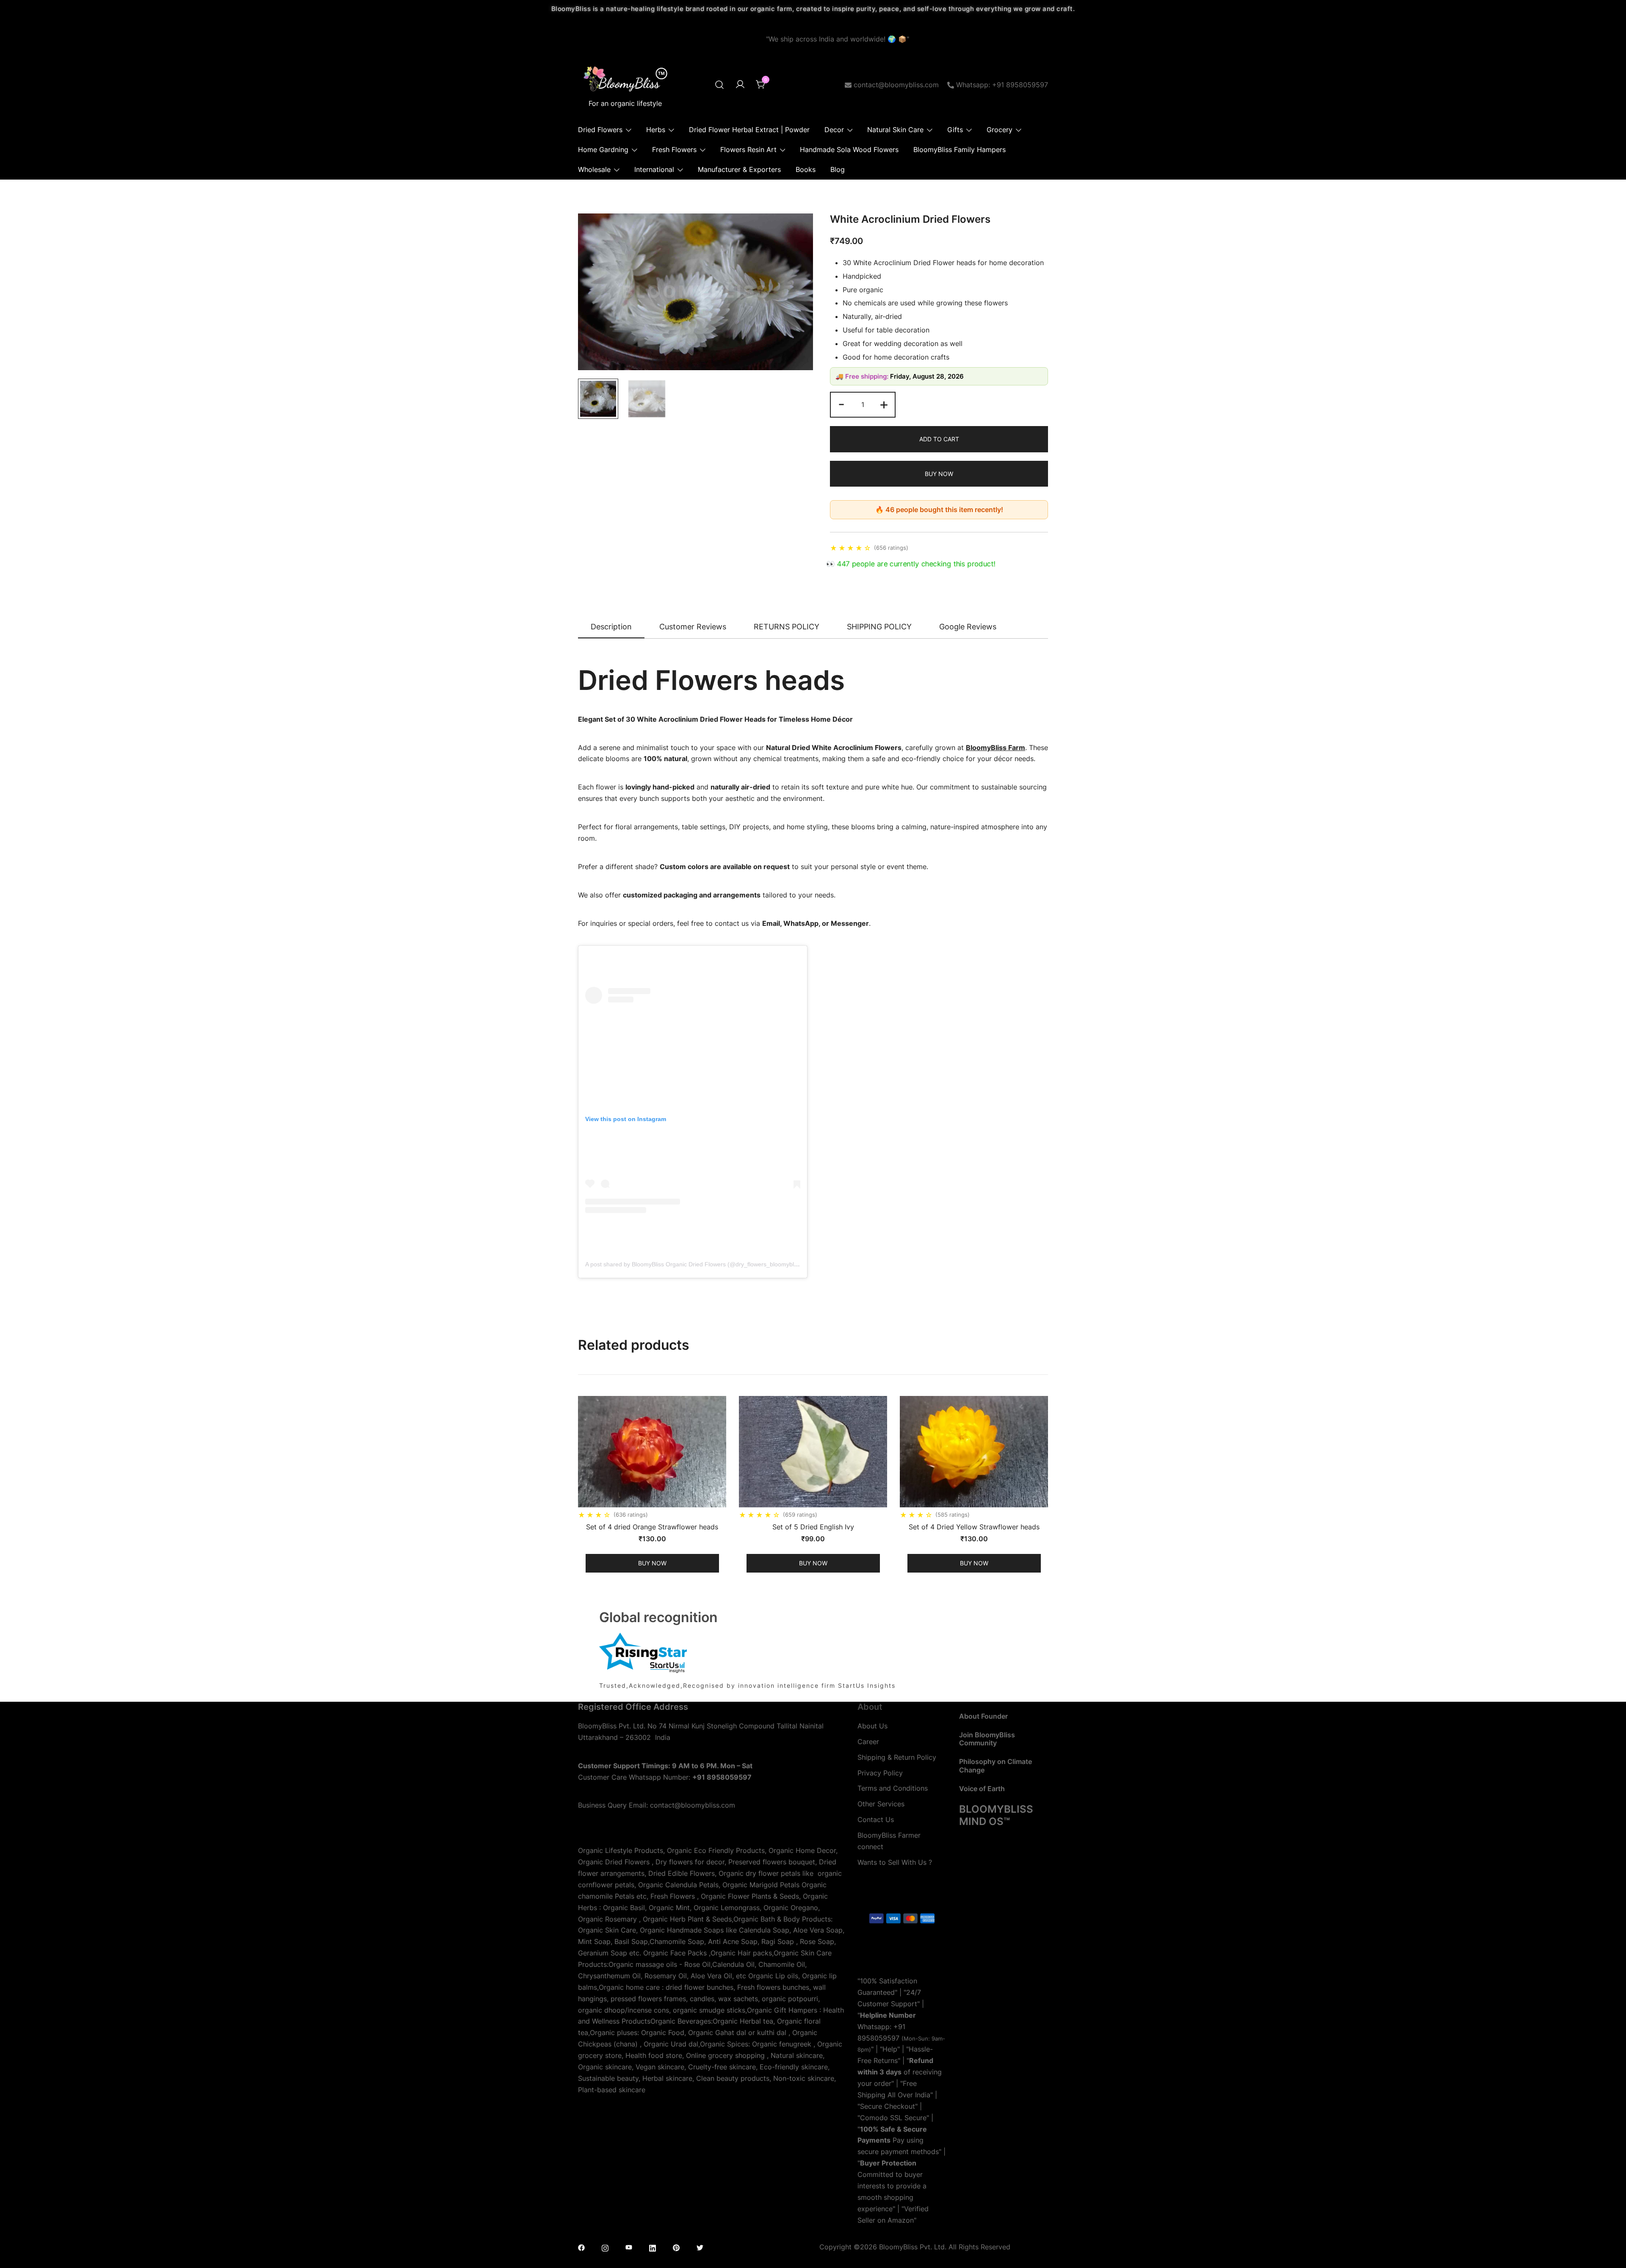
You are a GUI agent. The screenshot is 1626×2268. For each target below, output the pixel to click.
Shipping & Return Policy (897, 1757)
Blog (838, 169)
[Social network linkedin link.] (653, 2247)
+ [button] (884, 404)
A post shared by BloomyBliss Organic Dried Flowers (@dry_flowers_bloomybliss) (694, 1264)
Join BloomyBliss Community (987, 1739)
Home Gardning (603, 150)
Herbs (656, 130)
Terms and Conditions (893, 1788)
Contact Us (876, 1819)
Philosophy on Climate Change (996, 1765)
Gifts (955, 130)
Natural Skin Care (895, 130)
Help (890, 2049)
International (654, 169)
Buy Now (939, 474)
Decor (834, 130)
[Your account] (740, 85)
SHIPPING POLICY (879, 627)
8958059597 (878, 2038)
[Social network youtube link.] (629, 2247)
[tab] (611, 627)
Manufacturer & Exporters (739, 169)
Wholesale (594, 169)
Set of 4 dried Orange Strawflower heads (652, 1527)
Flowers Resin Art (748, 150)
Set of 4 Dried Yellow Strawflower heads (974, 1527)
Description (611, 627)
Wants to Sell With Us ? (895, 1862)
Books (806, 169)
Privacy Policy (880, 1773)
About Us (872, 1726)
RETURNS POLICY (787, 627)
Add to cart (939, 439)
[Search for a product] (719, 85)
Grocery (1000, 130)
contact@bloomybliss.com (896, 85)
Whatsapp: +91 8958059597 (1002, 85)
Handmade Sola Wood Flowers (849, 150)
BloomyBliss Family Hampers (960, 150)
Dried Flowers (600, 130)
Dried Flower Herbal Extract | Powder (749, 130)
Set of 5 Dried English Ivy (813, 1527)
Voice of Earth (982, 1789)
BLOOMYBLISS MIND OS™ (996, 1815)
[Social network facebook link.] (581, 2247)
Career (868, 1742)
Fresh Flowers (674, 150)
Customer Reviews (693, 627)
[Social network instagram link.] (605, 2247)
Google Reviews (968, 627)
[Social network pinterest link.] (676, 2247)
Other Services (881, 1804)
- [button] (841, 404)
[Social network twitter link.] (700, 2247)
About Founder (983, 1716)
